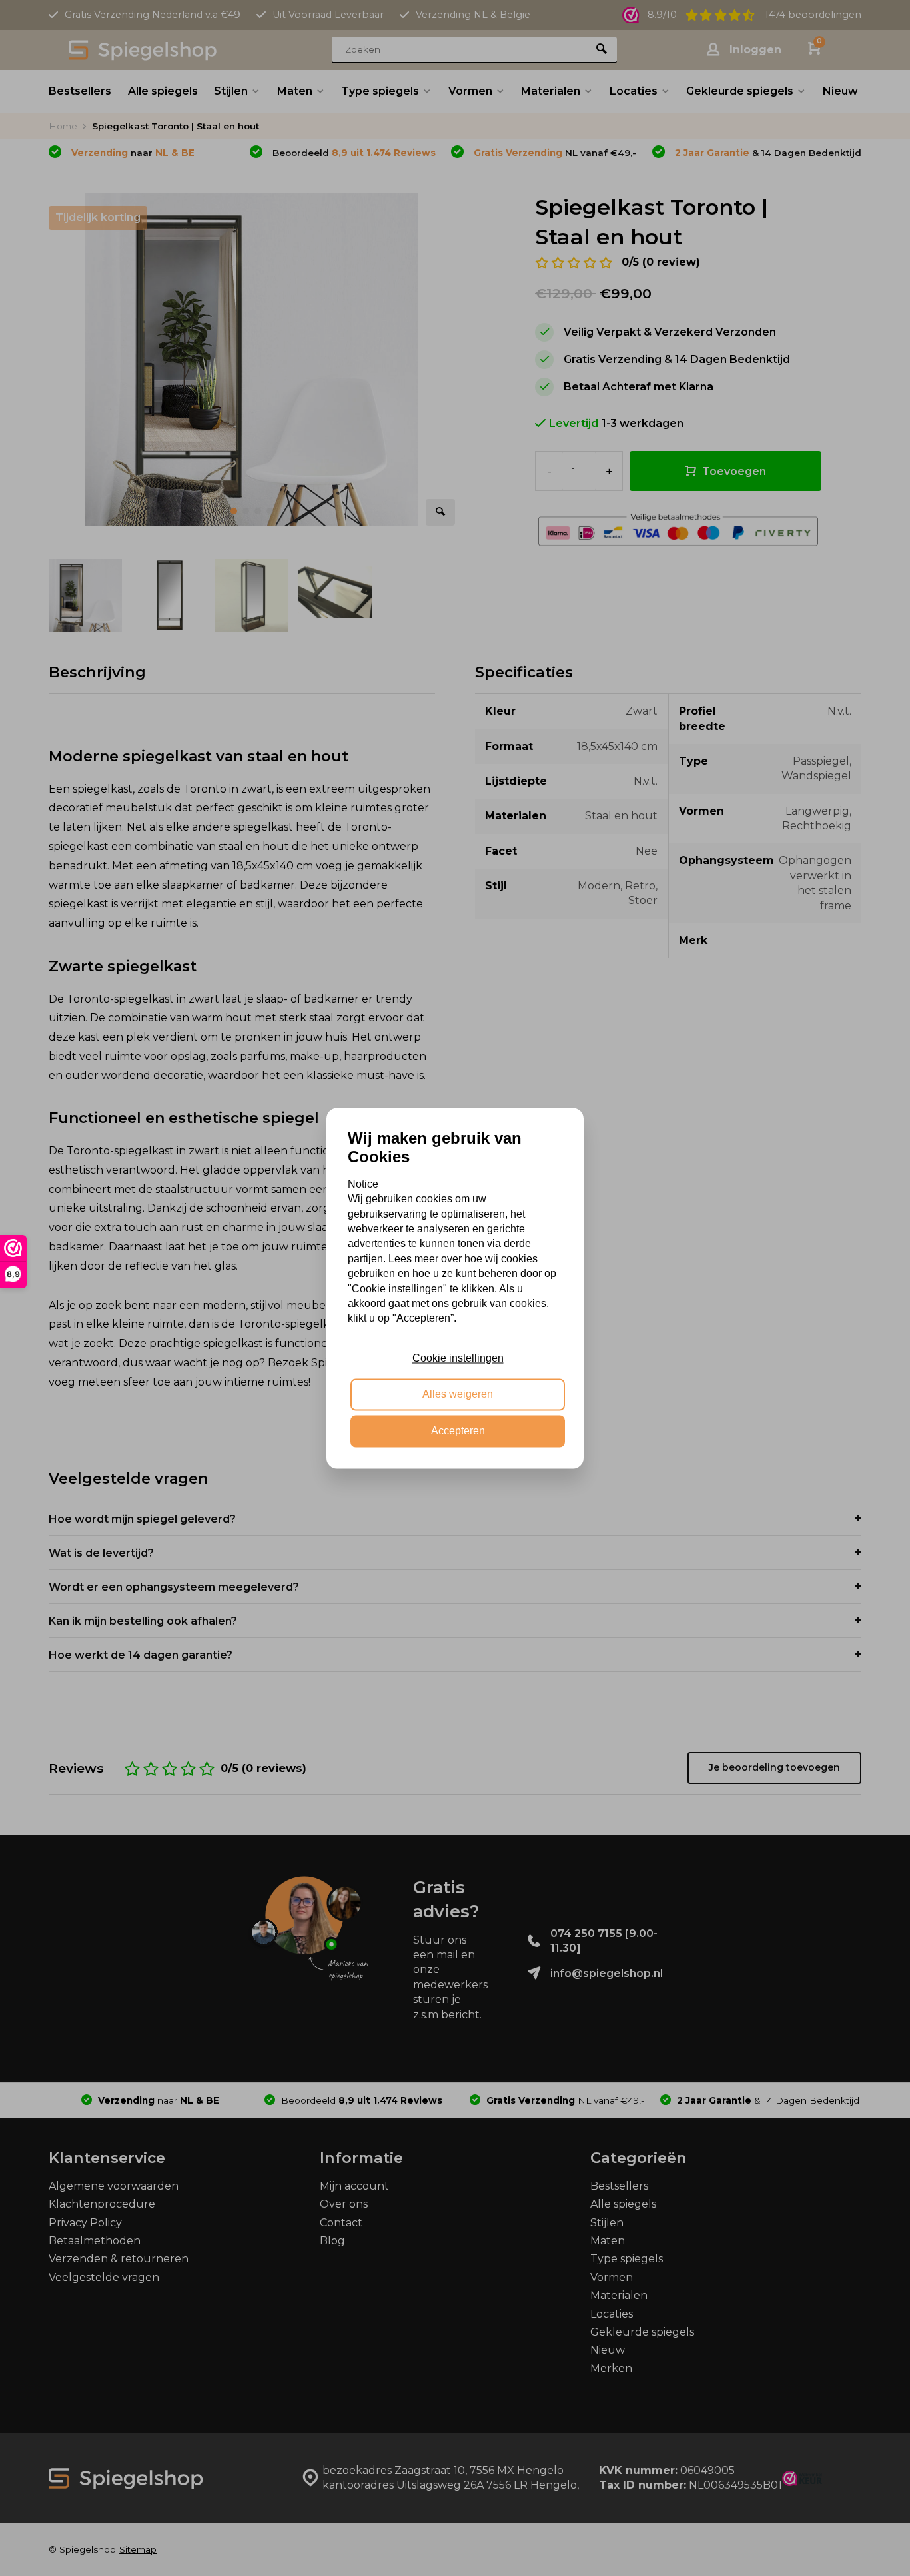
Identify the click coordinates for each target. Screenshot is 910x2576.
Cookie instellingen (458, 1358)
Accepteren (458, 1431)
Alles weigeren (458, 1395)
